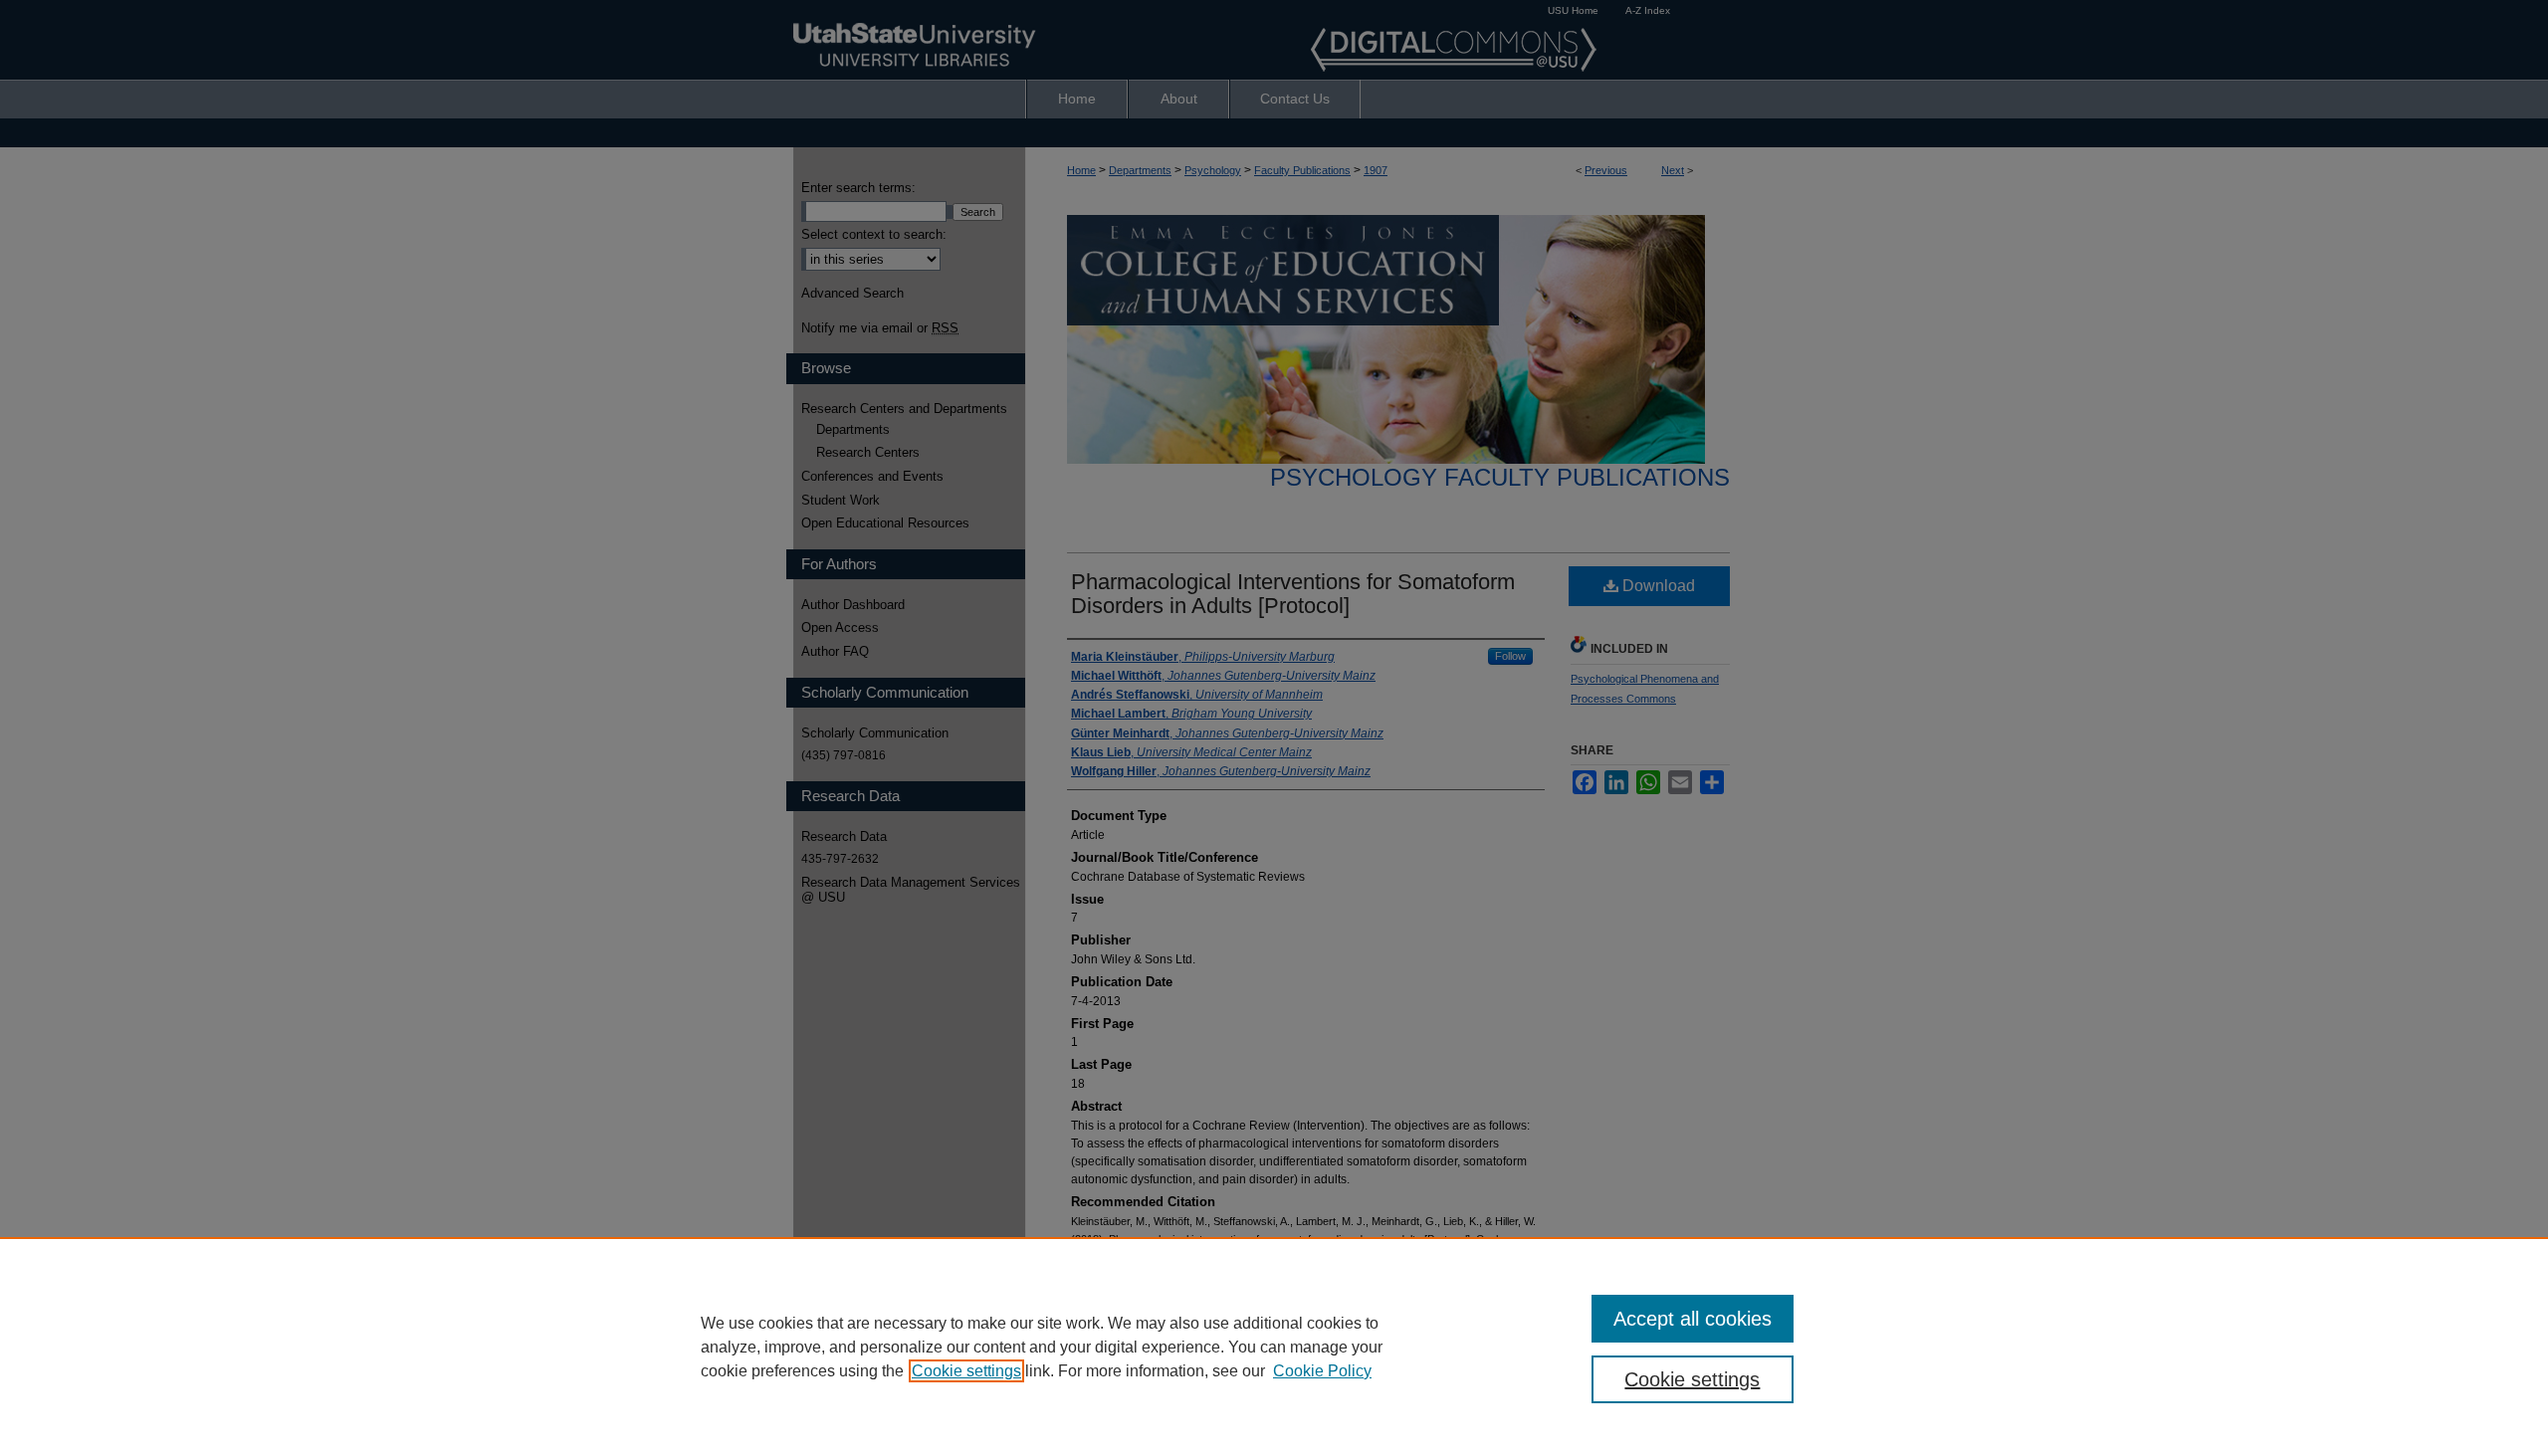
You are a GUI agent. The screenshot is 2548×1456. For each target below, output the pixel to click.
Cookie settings (966, 1371)
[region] (1274, 1347)
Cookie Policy (1322, 1371)
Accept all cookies (1693, 1319)
